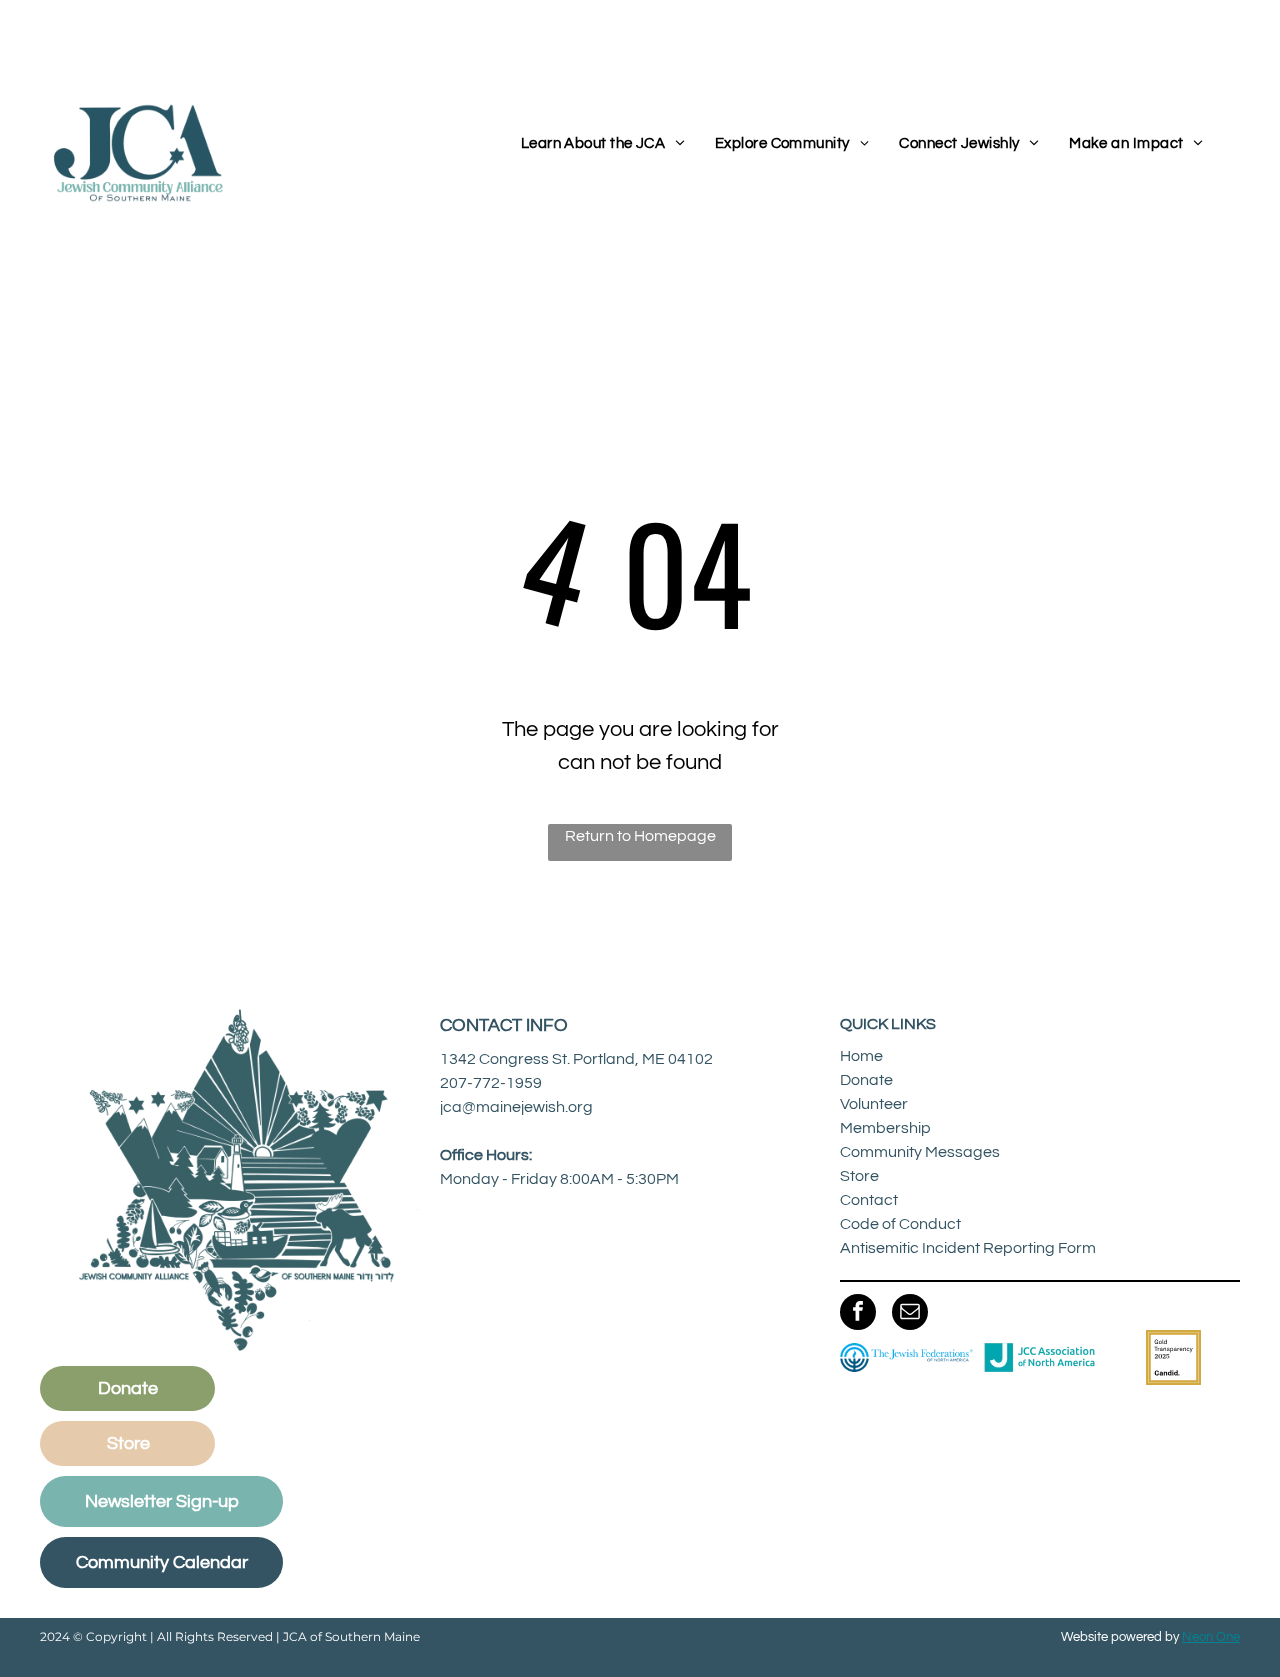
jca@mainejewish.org (516, 1107)
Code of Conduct (900, 1224)
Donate (866, 1080)
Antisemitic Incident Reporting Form (968, 1248)
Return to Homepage (640, 836)
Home (861, 1056)
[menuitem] (603, 144)
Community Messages (920, 1152)
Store (859, 1176)
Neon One (1211, 1637)
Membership (885, 1128)
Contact (869, 1200)
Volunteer (874, 1104)
